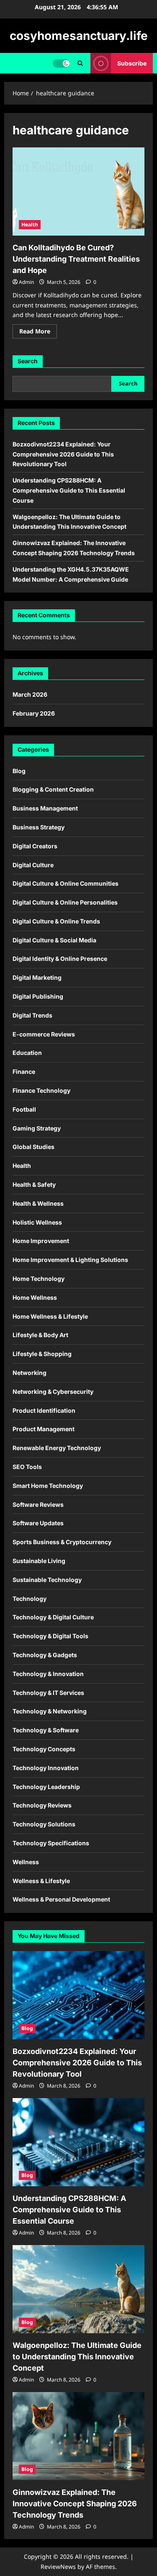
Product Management (44, 1429)
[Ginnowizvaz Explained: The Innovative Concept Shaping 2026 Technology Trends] (78, 2436)
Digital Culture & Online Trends (56, 921)
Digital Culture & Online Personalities (65, 902)
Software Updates (38, 1523)
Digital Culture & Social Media (54, 940)
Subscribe (132, 63)
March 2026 (30, 694)
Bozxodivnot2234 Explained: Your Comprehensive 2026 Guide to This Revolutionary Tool (63, 454)
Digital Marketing (37, 977)
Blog (19, 771)
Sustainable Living (39, 1561)
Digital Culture (33, 865)
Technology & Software (46, 1730)
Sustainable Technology (47, 1580)
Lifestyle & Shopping (42, 1354)
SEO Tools (27, 1467)
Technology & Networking (50, 1711)
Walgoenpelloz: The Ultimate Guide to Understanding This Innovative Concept (77, 2357)
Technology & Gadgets (45, 1655)
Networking (30, 1373)
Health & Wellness (38, 1203)
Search (28, 361)
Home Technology (39, 1279)
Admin (26, 282)
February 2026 (34, 713)
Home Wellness (35, 1297)
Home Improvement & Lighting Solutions (70, 1260)
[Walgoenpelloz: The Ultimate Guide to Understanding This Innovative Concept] (78, 2289)
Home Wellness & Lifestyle (50, 1316)
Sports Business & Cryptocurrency (62, 1542)
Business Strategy (39, 827)
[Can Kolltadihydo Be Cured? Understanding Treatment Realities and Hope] (78, 191)
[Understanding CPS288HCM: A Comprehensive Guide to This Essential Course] (78, 2142)
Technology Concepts (44, 1749)
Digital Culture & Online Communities (66, 883)
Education (27, 1053)
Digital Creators (35, 846)
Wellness (26, 1862)
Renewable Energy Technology (57, 1448)
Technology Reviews (42, 1805)
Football (24, 1109)
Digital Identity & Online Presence (60, 959)
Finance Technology (41, 1090)
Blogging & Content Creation (53, 789)
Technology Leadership (46, 1787)
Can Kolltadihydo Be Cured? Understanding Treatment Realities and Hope (76, 259)
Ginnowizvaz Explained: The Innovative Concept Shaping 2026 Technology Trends (75, 2504)
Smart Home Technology (48, 1486)
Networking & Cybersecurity (53, 1392)
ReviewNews (58, 2567)
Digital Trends (32, 1015)
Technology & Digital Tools (50, 1636)
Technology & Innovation (48, 1674)
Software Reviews (38, 1504)
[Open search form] (80, 63)
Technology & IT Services (48, 1693)
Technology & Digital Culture (53, 1617)
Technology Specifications (51, 1843)
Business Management (45, 808)
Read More (38, 333)
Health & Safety (34, 1184)
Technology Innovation (46, 1768)
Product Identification (44, 1410)
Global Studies (33, 1147)
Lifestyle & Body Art (40, 1335)
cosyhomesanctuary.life (79, 36)
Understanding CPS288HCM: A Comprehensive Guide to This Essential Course (69, 490)
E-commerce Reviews (44, 1034)
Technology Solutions (44, 1824)
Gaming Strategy (37, 1128)
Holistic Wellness (37, 1222)
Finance (24, 1072)
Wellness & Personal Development (61, 1899)
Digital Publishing (38, 996)
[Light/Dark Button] (61, 63)
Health (30, 224)
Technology (30, 1599)
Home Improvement (41, 1241)
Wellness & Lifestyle (41, 1881)
